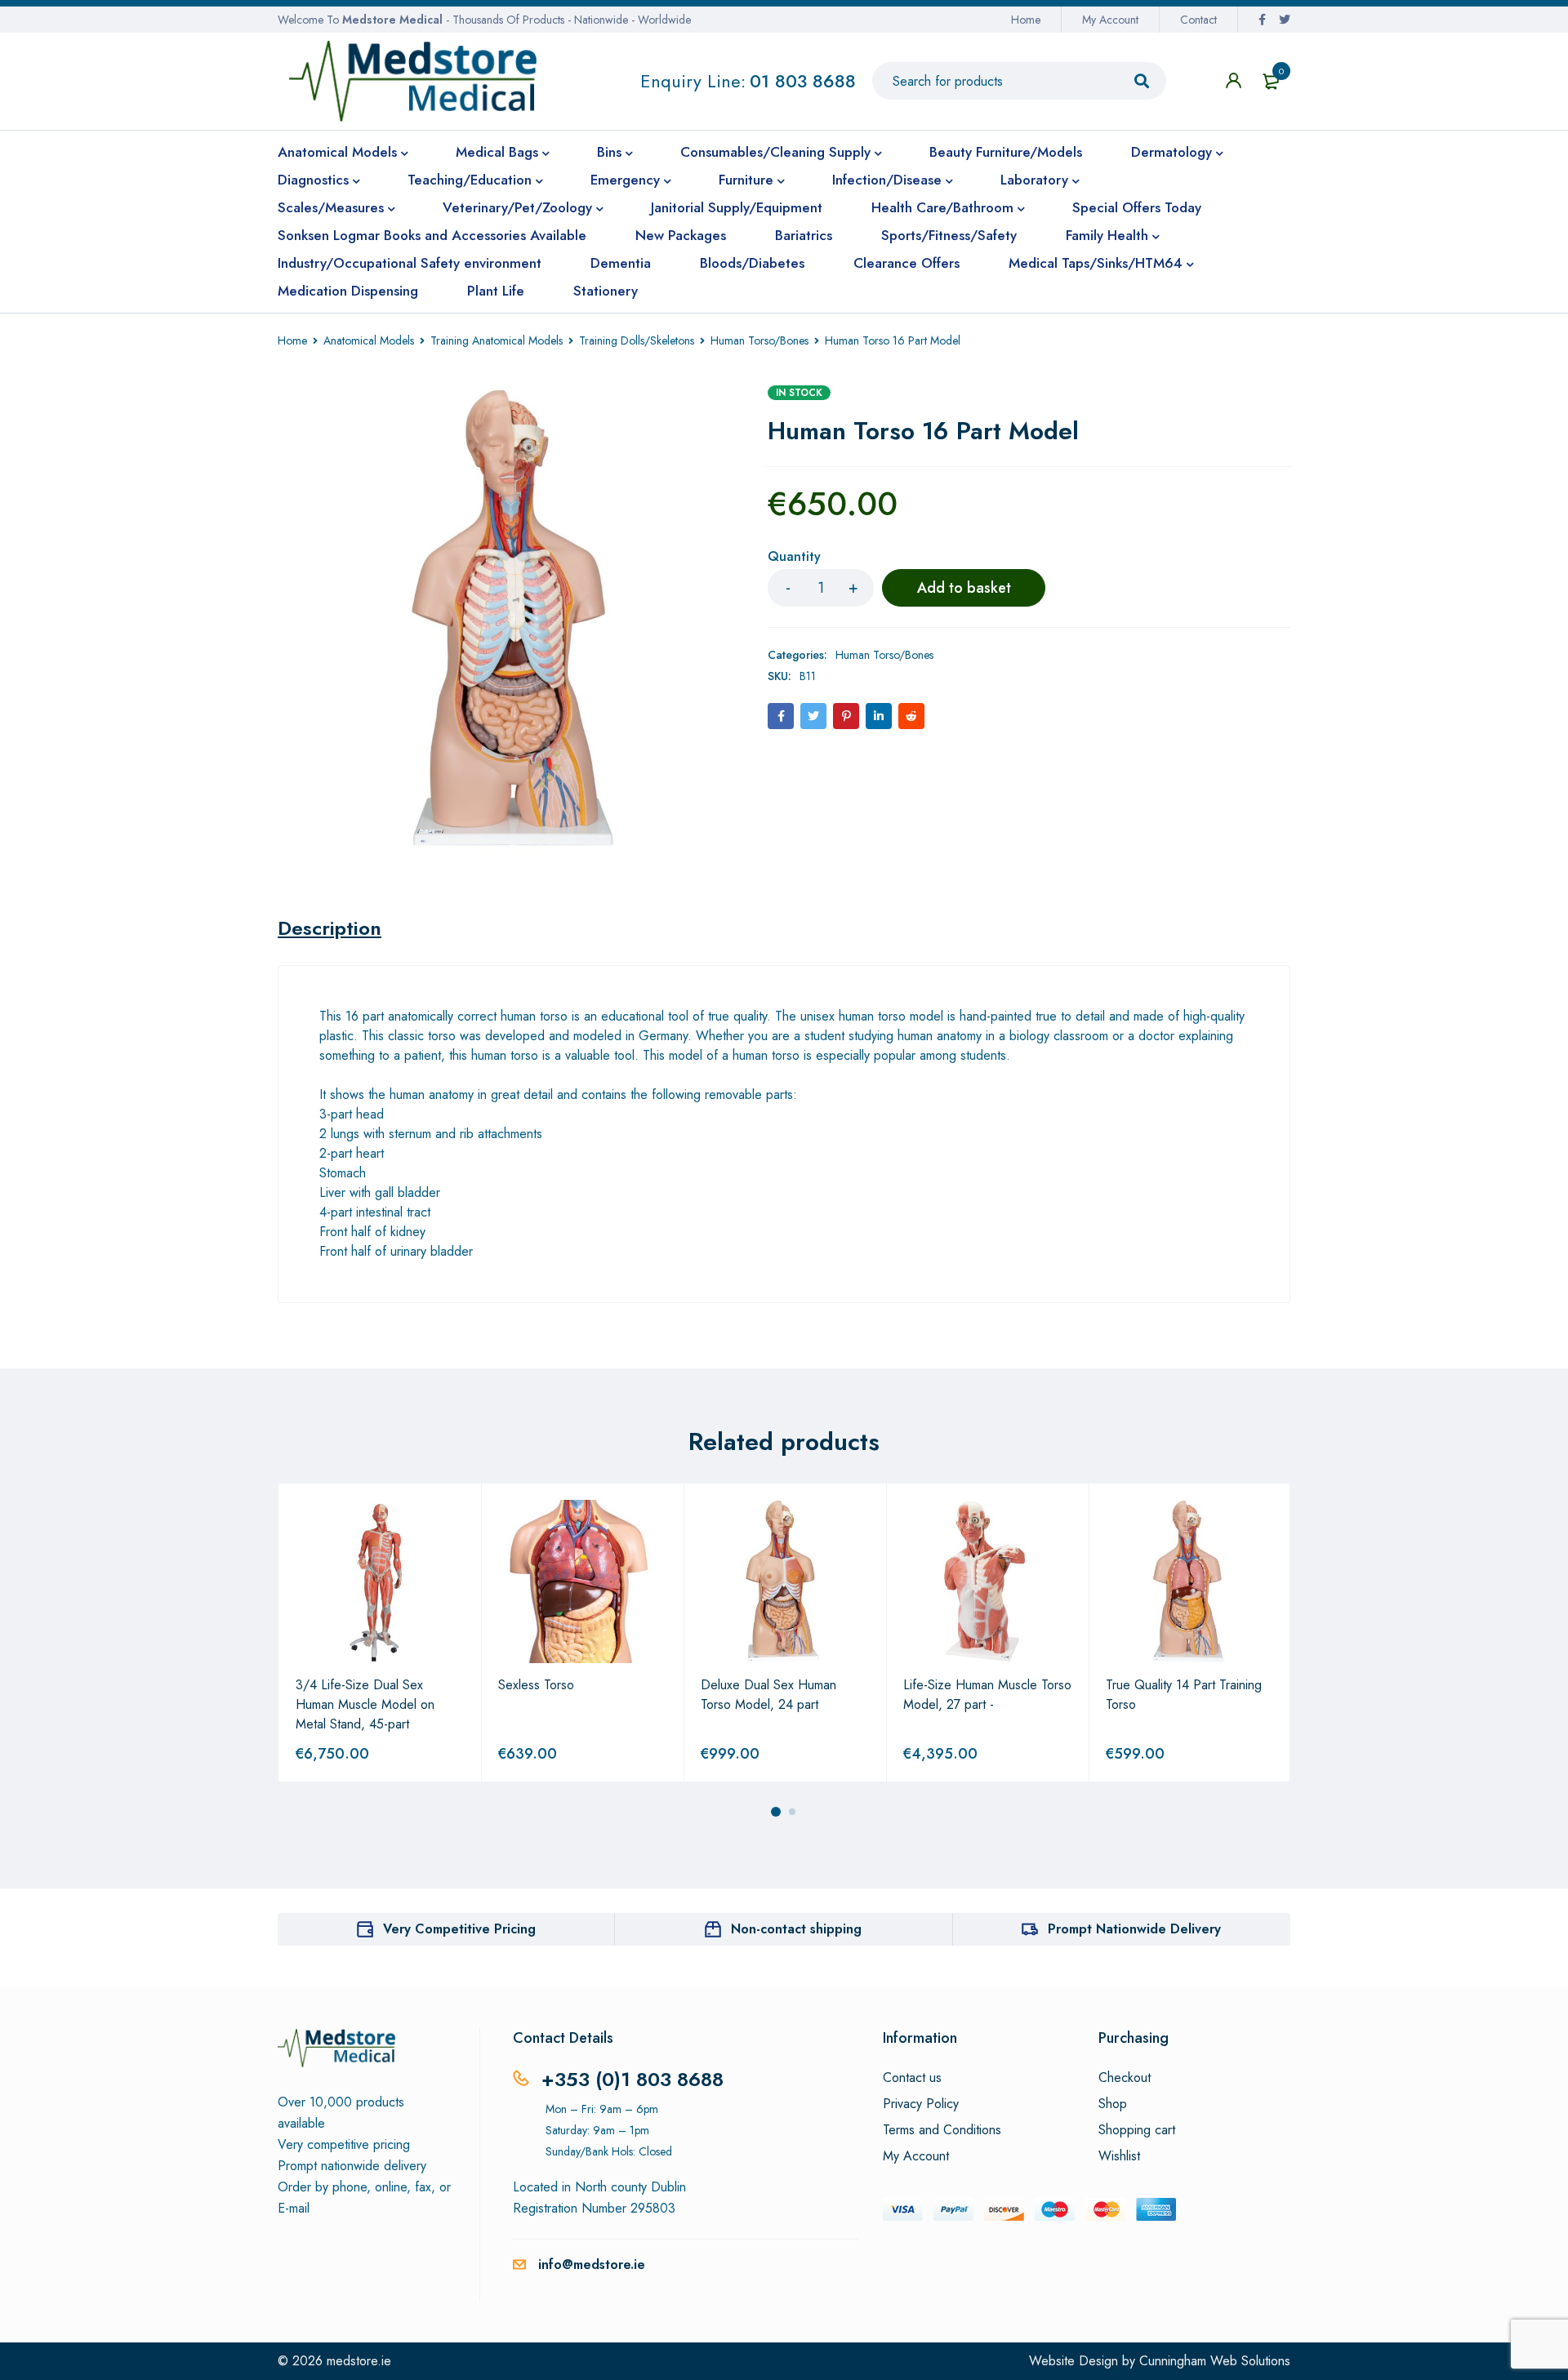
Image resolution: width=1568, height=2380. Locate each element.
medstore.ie (359, 2361)
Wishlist (1119, 2156)
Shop (1113, 2104)
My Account (1110, 20)
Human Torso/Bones (759, 340)
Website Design (1074, 2361)
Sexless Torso (536, 1685)
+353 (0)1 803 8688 (633, 2079)
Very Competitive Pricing (459, 1929)
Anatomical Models (369, 340)
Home (1026, 20)
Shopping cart (1137, 2130)
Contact (1198, 20)
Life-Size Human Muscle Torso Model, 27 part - (987, 1695)
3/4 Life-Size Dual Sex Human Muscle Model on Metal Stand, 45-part (365, 1704)
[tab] (330, 928)
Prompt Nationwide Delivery (1134, 1929)
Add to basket (964, 588)
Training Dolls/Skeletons (637, 340)
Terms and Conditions (942, 2130)
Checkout (1125, 2078)
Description (330, 928)
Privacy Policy (921, 2104)
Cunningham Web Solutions (1215, 2361)
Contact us (912, 2078)
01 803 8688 (803, 81)
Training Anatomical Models (497, 340)
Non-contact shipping (796, 1929)
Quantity (794, 557)
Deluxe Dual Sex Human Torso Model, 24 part (768, 1695)
